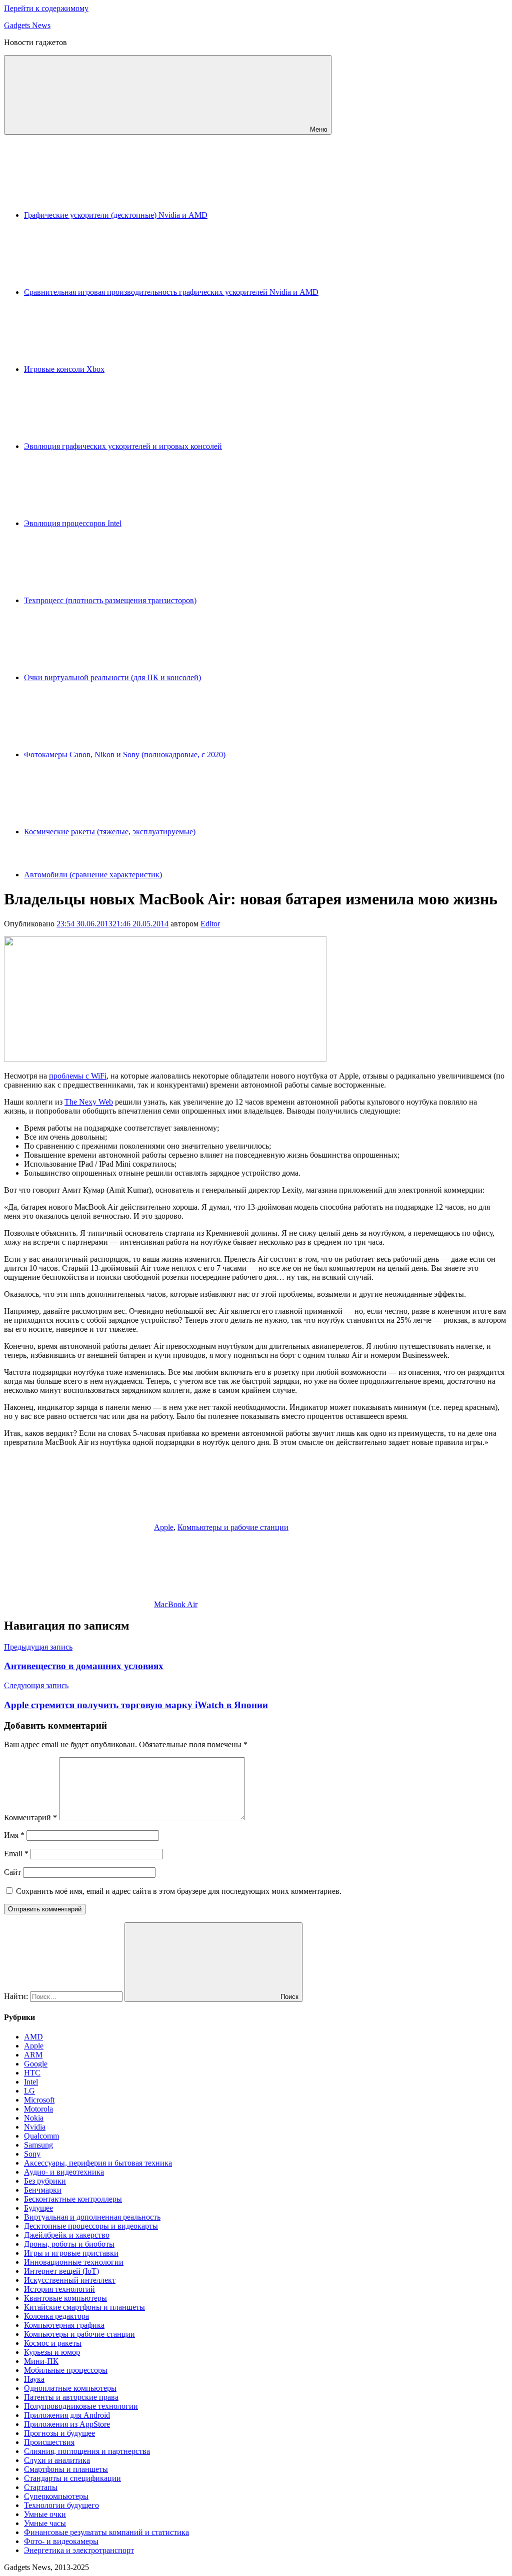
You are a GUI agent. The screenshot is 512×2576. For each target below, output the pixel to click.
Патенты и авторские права (71, 2397)
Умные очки (45, 2514)
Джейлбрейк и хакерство (67, 2235)
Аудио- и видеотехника (64, 2172)
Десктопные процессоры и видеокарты (91, 2226)
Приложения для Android (67, 2415)
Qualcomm (41, 2136)
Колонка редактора (56, 2316)
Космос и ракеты (53, 2343)
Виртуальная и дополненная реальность (92, 2217)
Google (36, 2064)
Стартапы (41, 2487)
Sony (32, 2154)
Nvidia (35, 2127)
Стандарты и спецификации (72, 2478)
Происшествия (49, 2442)
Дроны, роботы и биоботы (69, 2244)
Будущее (38, 2208)
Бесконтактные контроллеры (73, 2199)
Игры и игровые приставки (71, 2253)
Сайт (12, 1872)
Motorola (38, 2109)
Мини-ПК (41, 2361)
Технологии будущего (61, 2505)
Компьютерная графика (64, 2325)
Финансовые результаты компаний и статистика (106, 2532)
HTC (32, 2073)
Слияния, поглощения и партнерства (87, 2451)
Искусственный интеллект (70, 2280)
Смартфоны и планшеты (66, 2469)
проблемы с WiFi (78, 1076)
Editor (210, 924)
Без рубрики (45, 2181)
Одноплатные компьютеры (70, 2388)
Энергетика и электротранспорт (79, 2550)
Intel (31, 2082)
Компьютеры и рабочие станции (233, 1527)
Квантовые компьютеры (65, 2298)
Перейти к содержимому (46, 8)
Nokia (34, 2118)
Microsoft (39, 2100)
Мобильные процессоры (66, 2370)
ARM (33, 2055)
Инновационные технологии (74, 2262)
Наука (34, 2379)
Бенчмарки (43, 2190)
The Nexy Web (89, 1102)
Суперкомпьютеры (56, 2496)
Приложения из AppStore (67, 2424)
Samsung (38, 2145)
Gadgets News (27, 25)
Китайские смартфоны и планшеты (84, 2307)
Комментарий (30, 1818)
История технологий (59, 2289)
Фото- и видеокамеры (61, 2541)
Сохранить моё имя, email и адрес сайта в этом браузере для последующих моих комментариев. (179, 1891)
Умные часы (45, 2523)
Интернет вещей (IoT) (61, 2271)
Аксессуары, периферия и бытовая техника (98, 2163)
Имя (14, 1835)
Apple (164, 1527)
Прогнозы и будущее (59, 2433)
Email (16, 1854)
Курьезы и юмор (52, 2352)
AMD (33, 2037)
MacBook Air (176, 1604)
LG (29, 2091)
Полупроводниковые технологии (81, 2406)
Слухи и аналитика (57, 2460)
